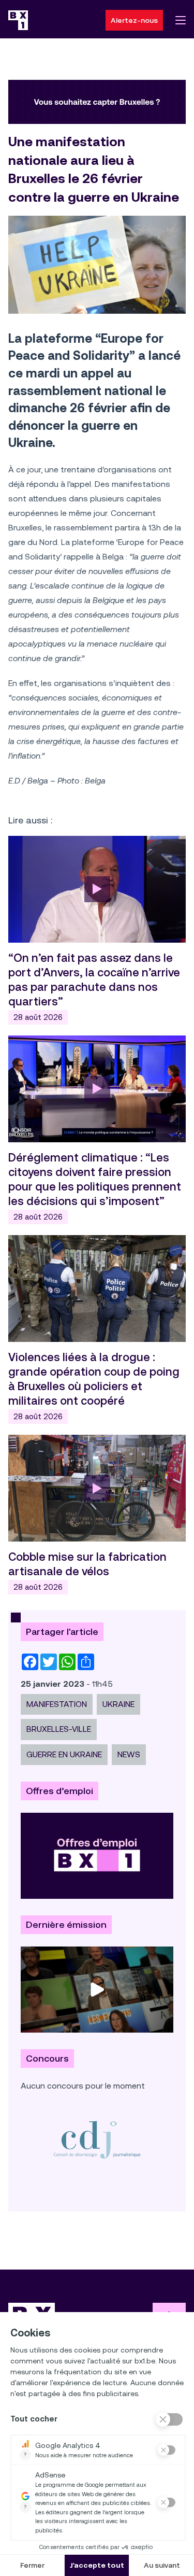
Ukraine (118, 1704)
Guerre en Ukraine (64, 1754)
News (129, 1754)
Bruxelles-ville (59, 1729)
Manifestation (57, 1704)
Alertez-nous (134, 20)
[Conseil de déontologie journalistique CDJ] (97, 2139)
